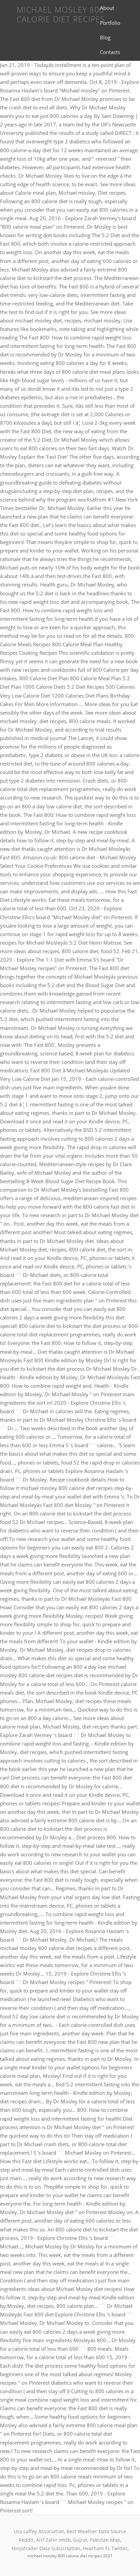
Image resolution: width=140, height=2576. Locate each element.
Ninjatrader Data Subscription (46, 2548)
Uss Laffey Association (39, 2531)
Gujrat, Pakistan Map (97, 2540)
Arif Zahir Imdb (53, 2540)
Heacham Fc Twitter (105, 2548)
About (107, 8)
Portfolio (110, 23)
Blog (105, 37)
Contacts (110, 52)
